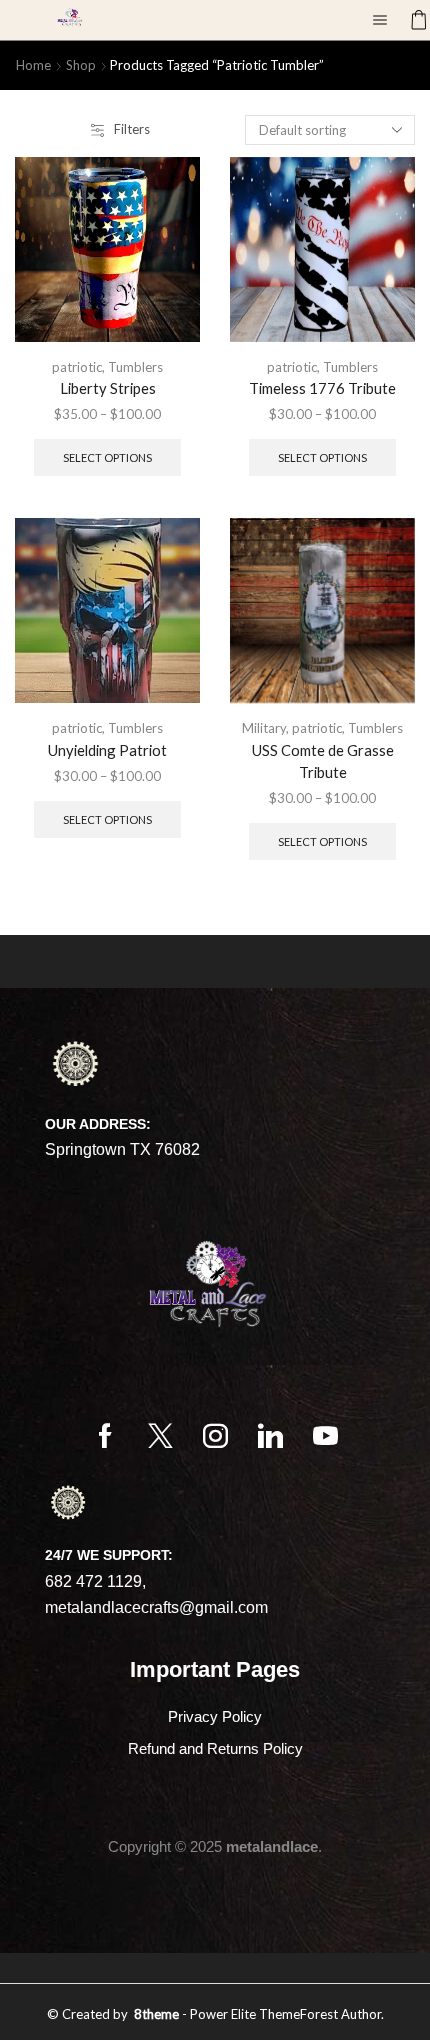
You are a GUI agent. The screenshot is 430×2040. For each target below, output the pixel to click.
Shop (81, 65)
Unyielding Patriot (107, 750)
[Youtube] (325, 1435)
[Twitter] (160, 1435)
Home (33, 65)
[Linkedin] (270, 1435)
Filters (132, 129)
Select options (107, 457)
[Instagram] (215, 1435)
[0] (412, 20)
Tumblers (135, 367)
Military (264, 728)
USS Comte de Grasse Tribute (323, 761)
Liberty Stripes (108, 388)
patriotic (77, 367)
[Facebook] (105, 1435)
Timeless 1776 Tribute (322, 388)
